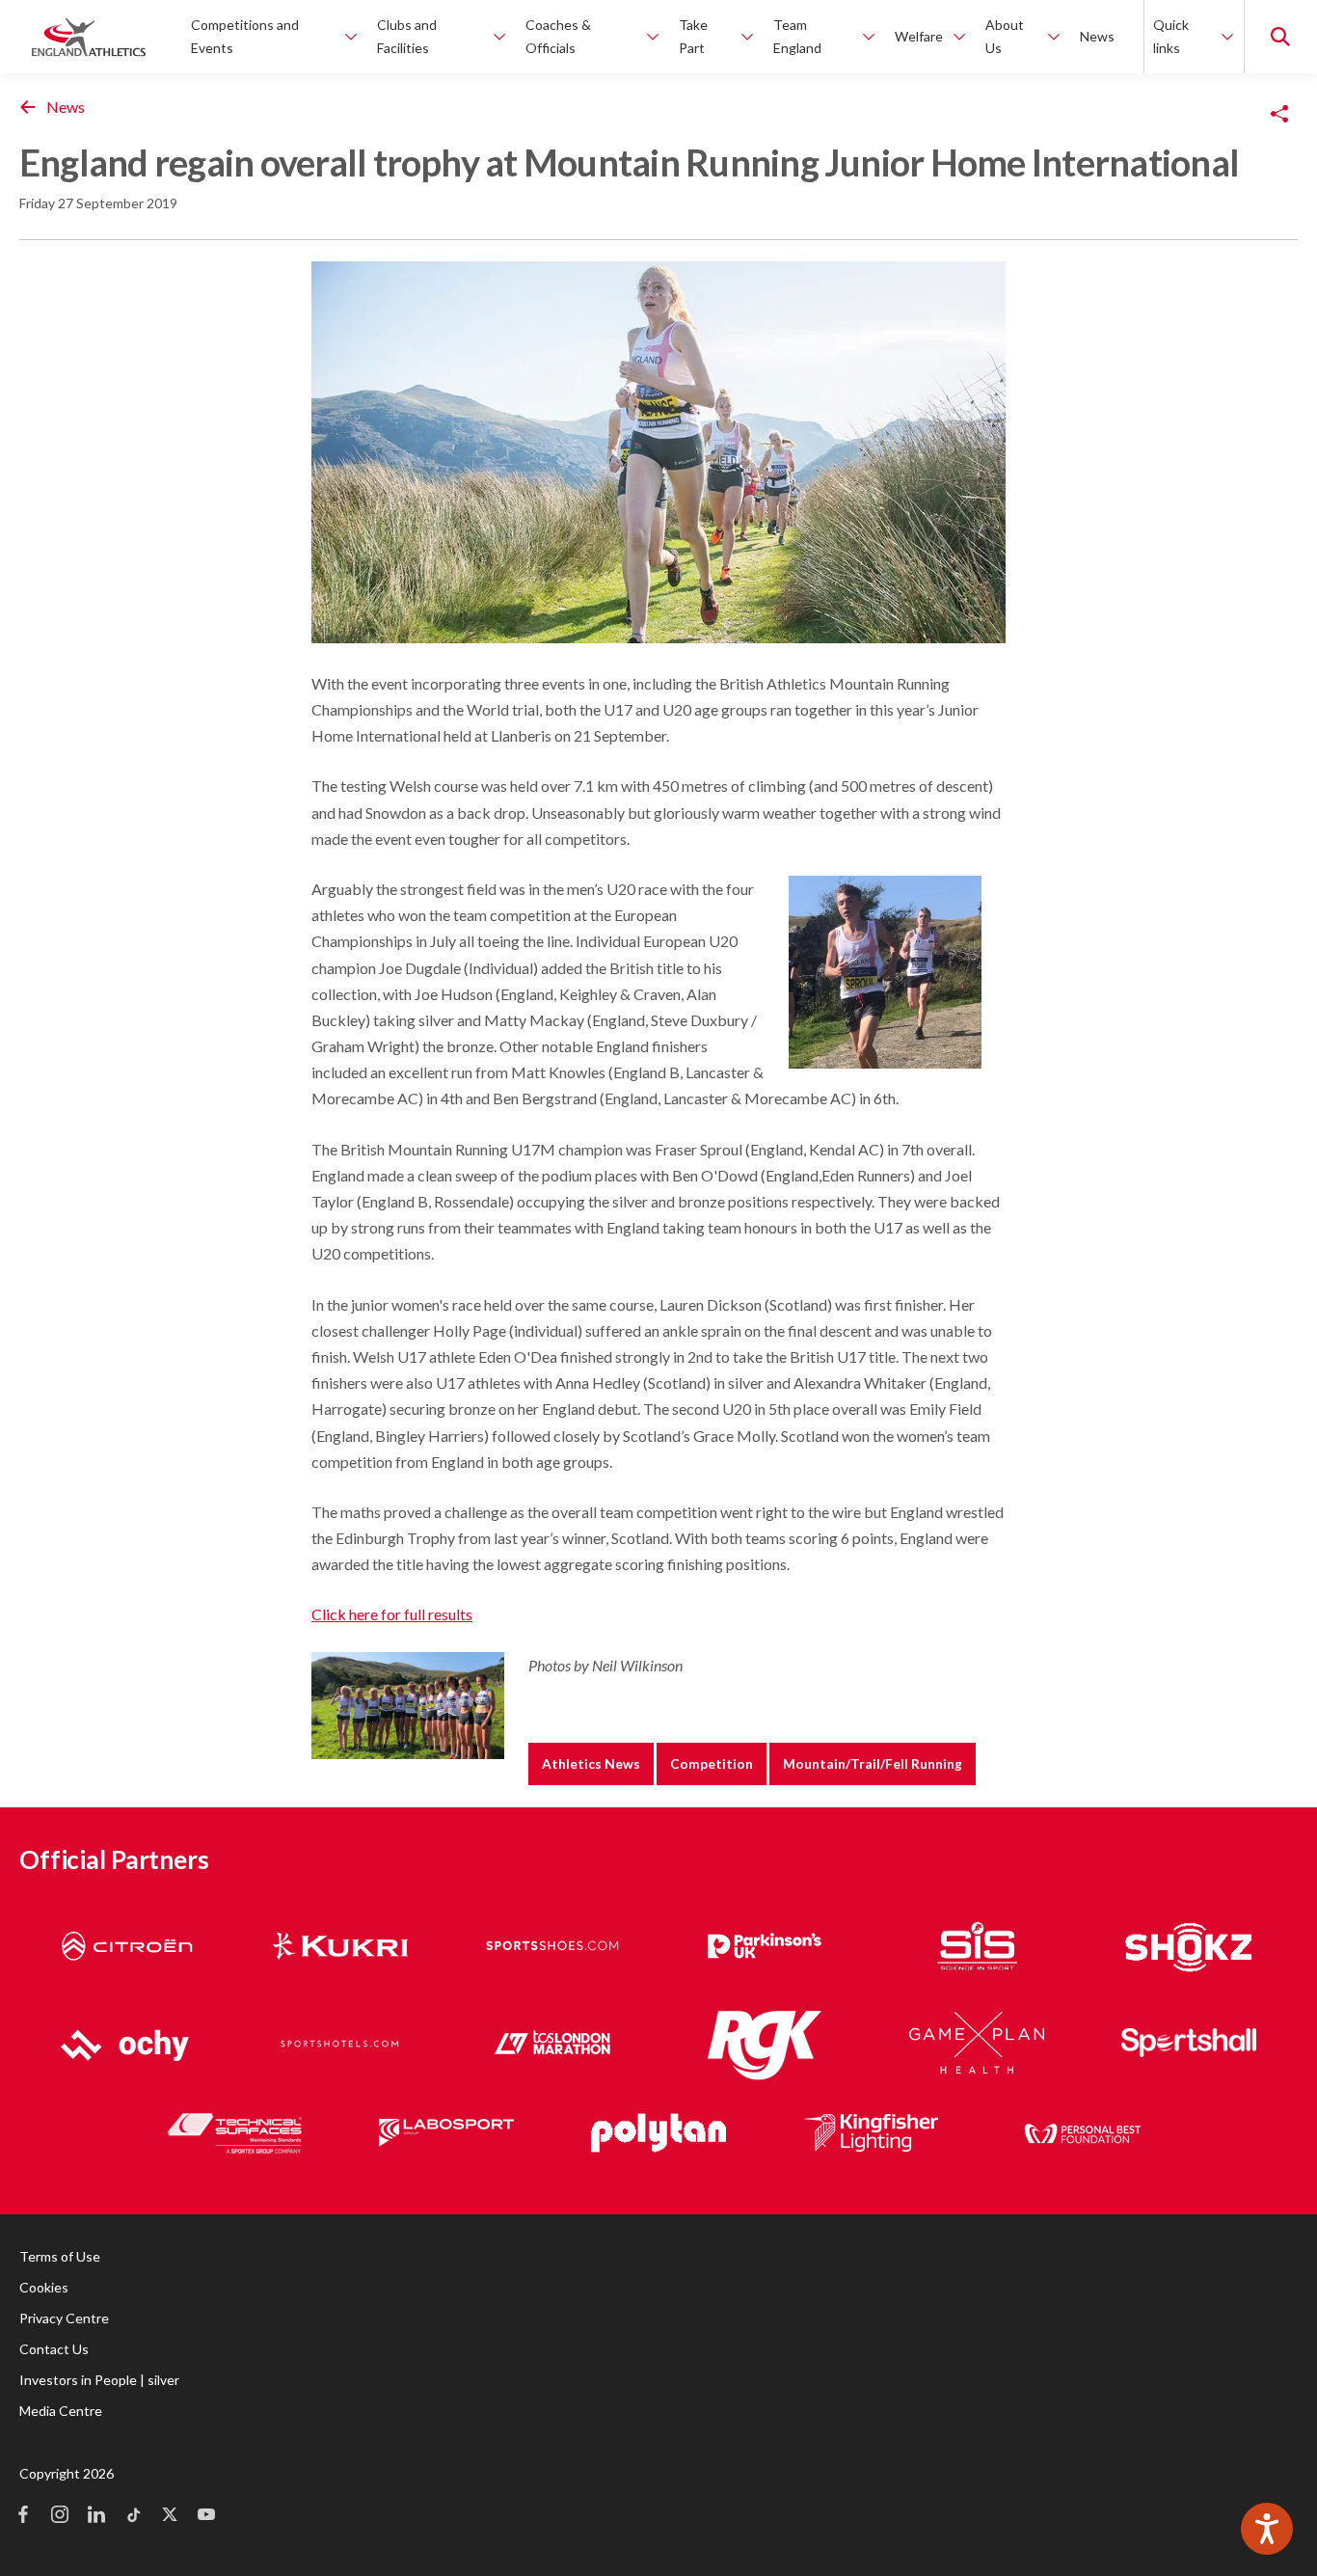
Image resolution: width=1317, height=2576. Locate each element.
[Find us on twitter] (170, 2516)
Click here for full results (392, 1614)
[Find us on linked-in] (96, 2516)
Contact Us (54, 2349)
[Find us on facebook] (23, 2516)
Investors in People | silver (99, 2380)
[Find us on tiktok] (133, 2516)
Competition (712, 1763)
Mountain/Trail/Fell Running (873, 1763)
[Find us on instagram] (60, 2516)
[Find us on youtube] (206, 2516)
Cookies (44, 2287)
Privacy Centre (64, 2318)
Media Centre (61, 2411)
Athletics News (591, 1763)
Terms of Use (60, 2256)
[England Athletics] (89, 37)
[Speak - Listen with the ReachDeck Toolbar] (1267, 2529)
